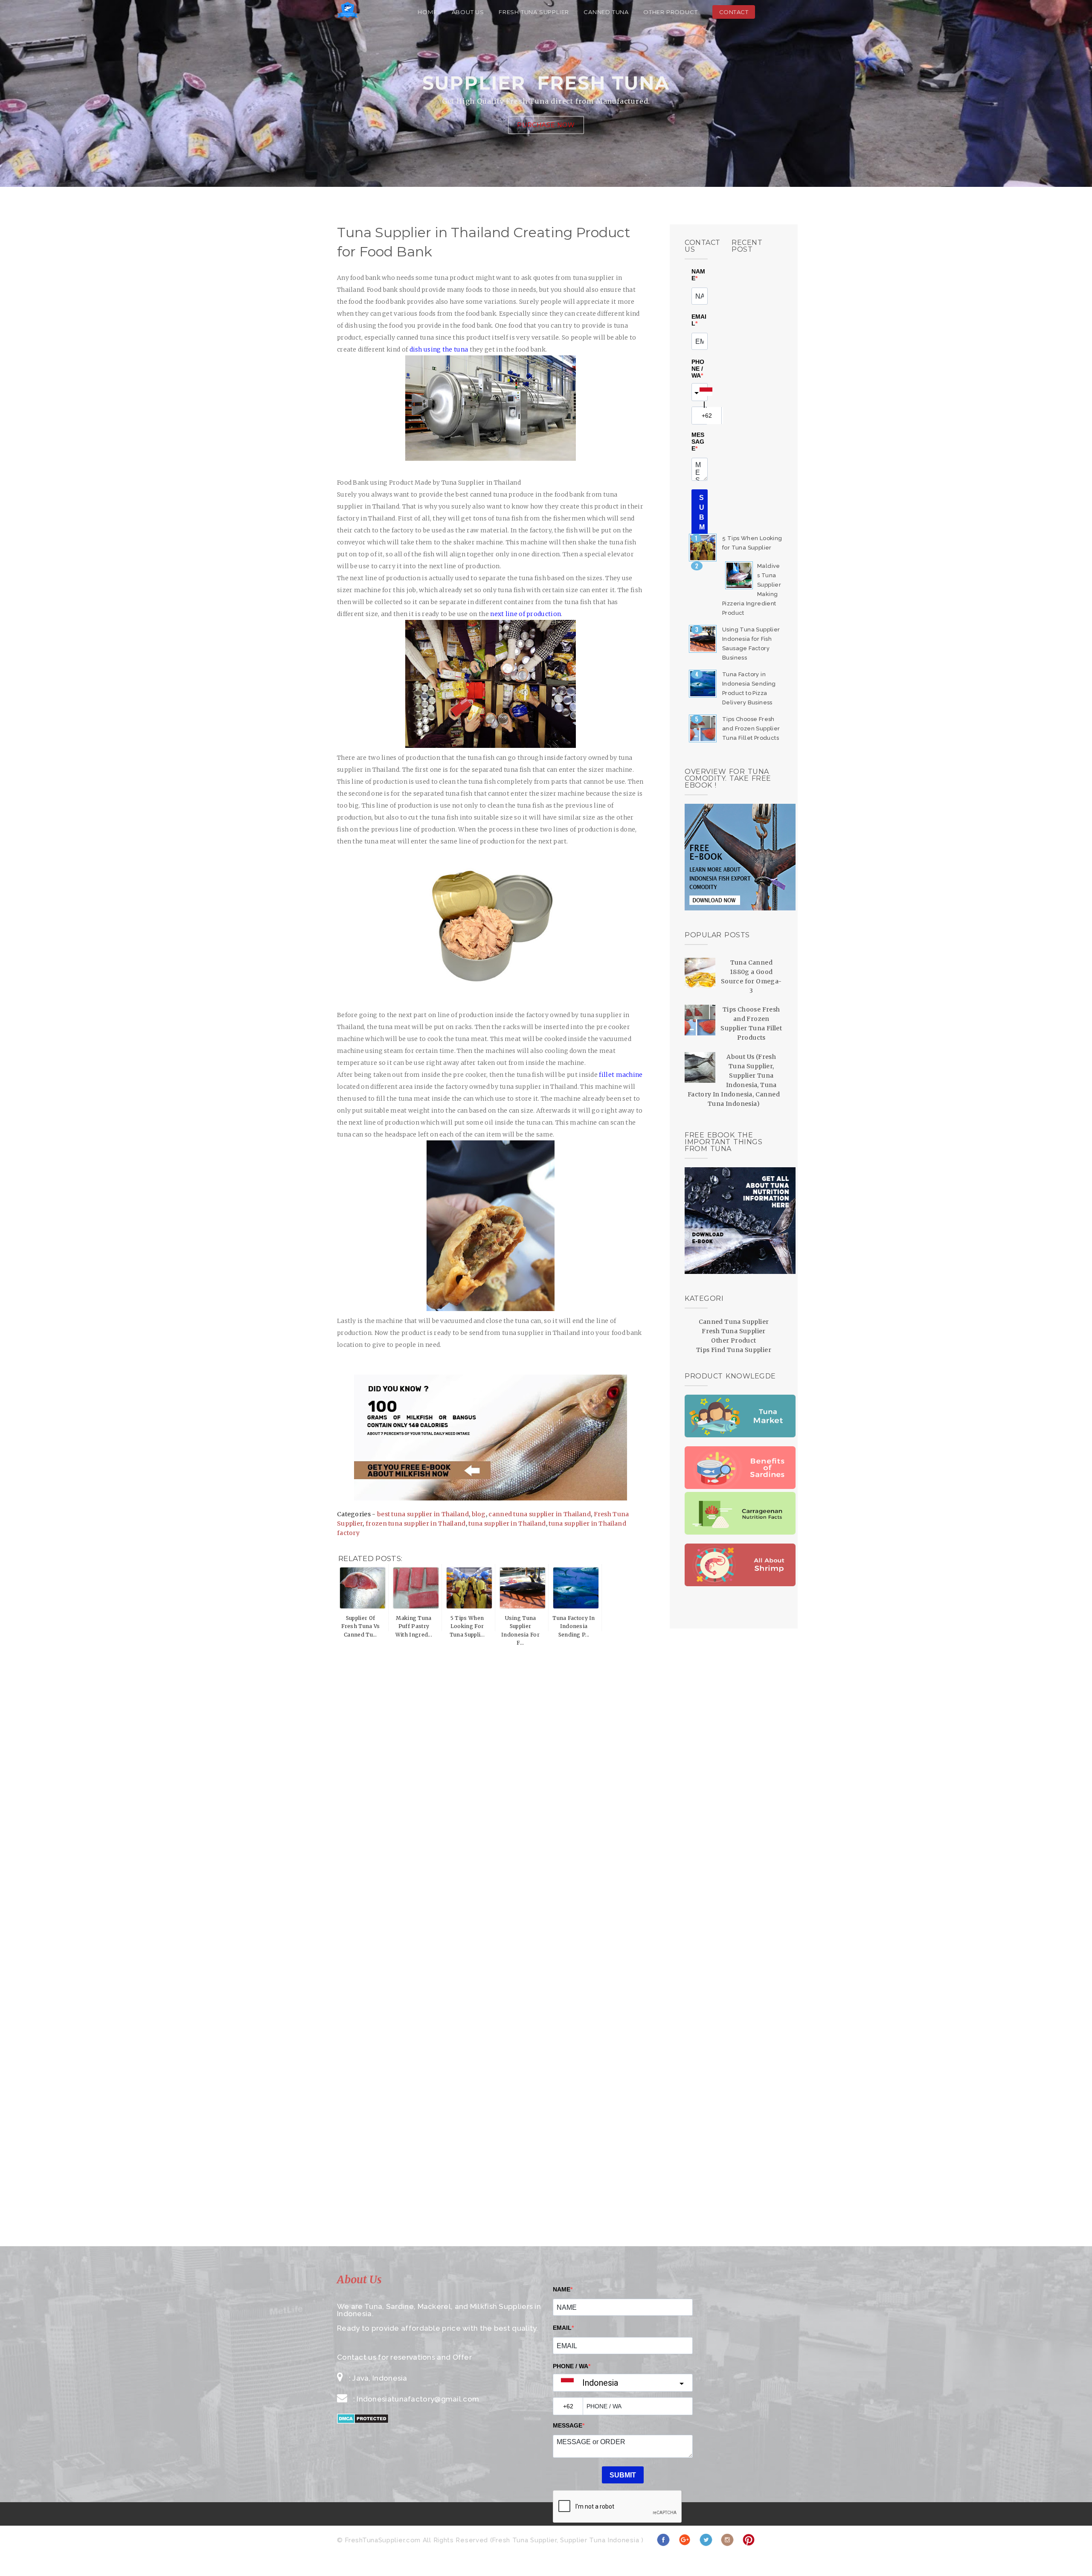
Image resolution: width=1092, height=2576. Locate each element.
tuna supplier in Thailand (507, 1524)
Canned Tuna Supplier (734, 1322)
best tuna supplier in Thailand (423, 1514)
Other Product (670, 12)
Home (427, 12)
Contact (734, 12)
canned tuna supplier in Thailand (540, 1514)
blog (479, 1514)
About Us (468, 12)
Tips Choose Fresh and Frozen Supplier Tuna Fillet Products (751, 728)
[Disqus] (491, 1746)
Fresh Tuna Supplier (534, 12)
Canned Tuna (606, 12)
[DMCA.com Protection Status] (363, 2421)
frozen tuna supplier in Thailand (416, 1524)
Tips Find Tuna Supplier (734, 1350)
